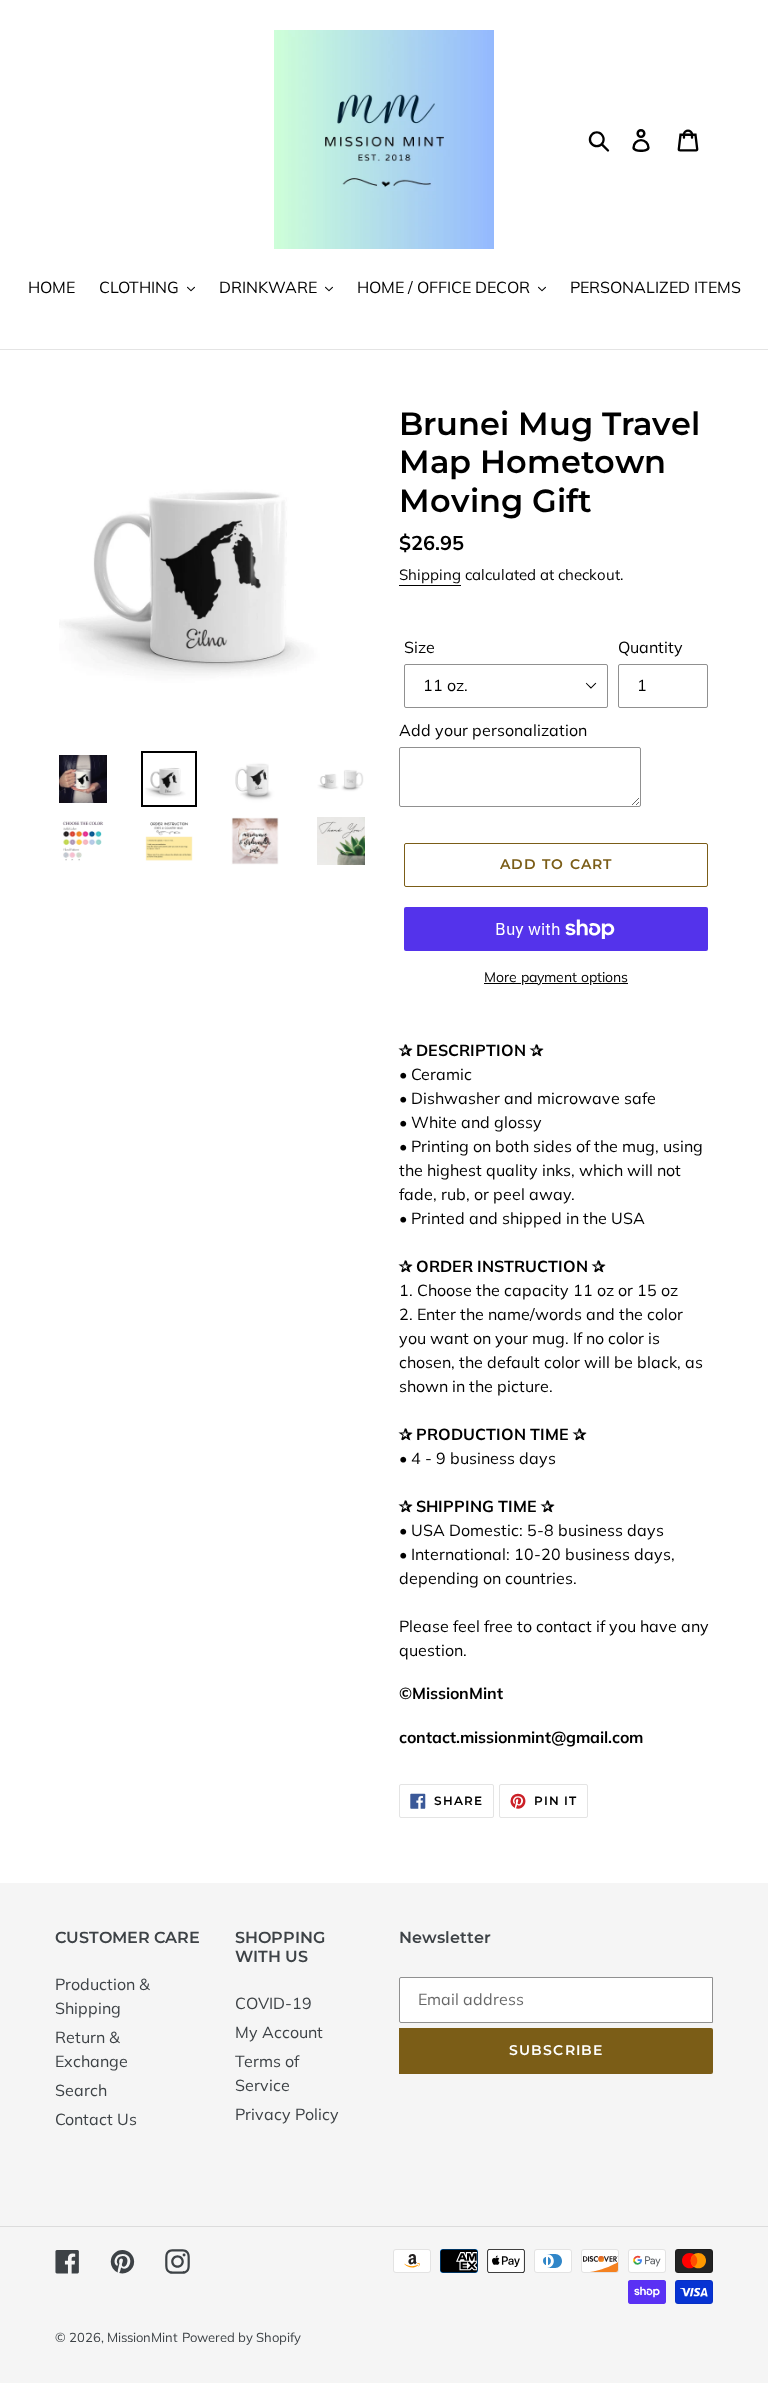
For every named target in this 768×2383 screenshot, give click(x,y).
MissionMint (142, 2337)
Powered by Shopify (241, 2337)
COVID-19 (273, 2003)
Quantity (650, 647)
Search (81, 2090)
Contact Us (96, 2119)
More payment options (556, 977)
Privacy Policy (287, 2114)
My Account (279, 2032)
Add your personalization (493, 730)
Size (419, 647)
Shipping (430, 574)
